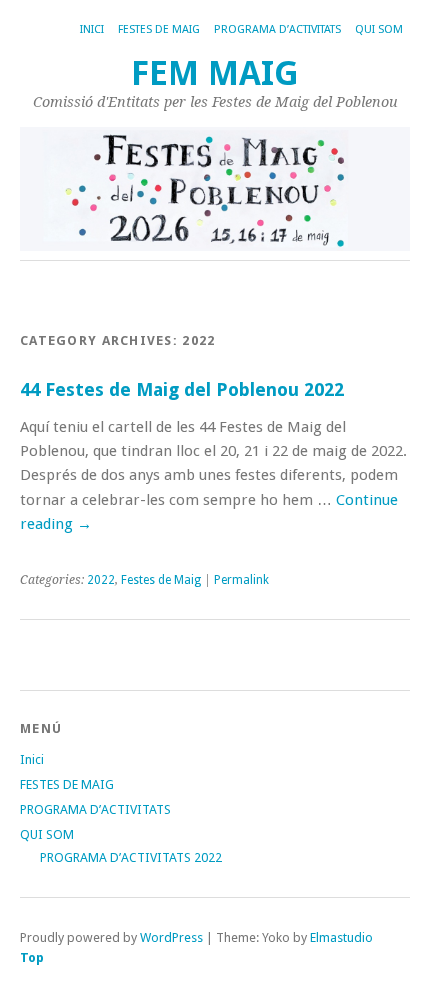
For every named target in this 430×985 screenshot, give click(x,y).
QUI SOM (379, 29)
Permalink (241, 580)
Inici (92, 29)
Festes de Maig (161, 580)
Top (32, 957)
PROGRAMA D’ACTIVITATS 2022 (131, 857)
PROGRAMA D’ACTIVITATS (277, 29)
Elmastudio (341, 937)
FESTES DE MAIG (159, 29)
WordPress (171, 937)
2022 (101, 580)
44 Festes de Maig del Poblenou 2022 (182, 389)
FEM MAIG (215, 73)
